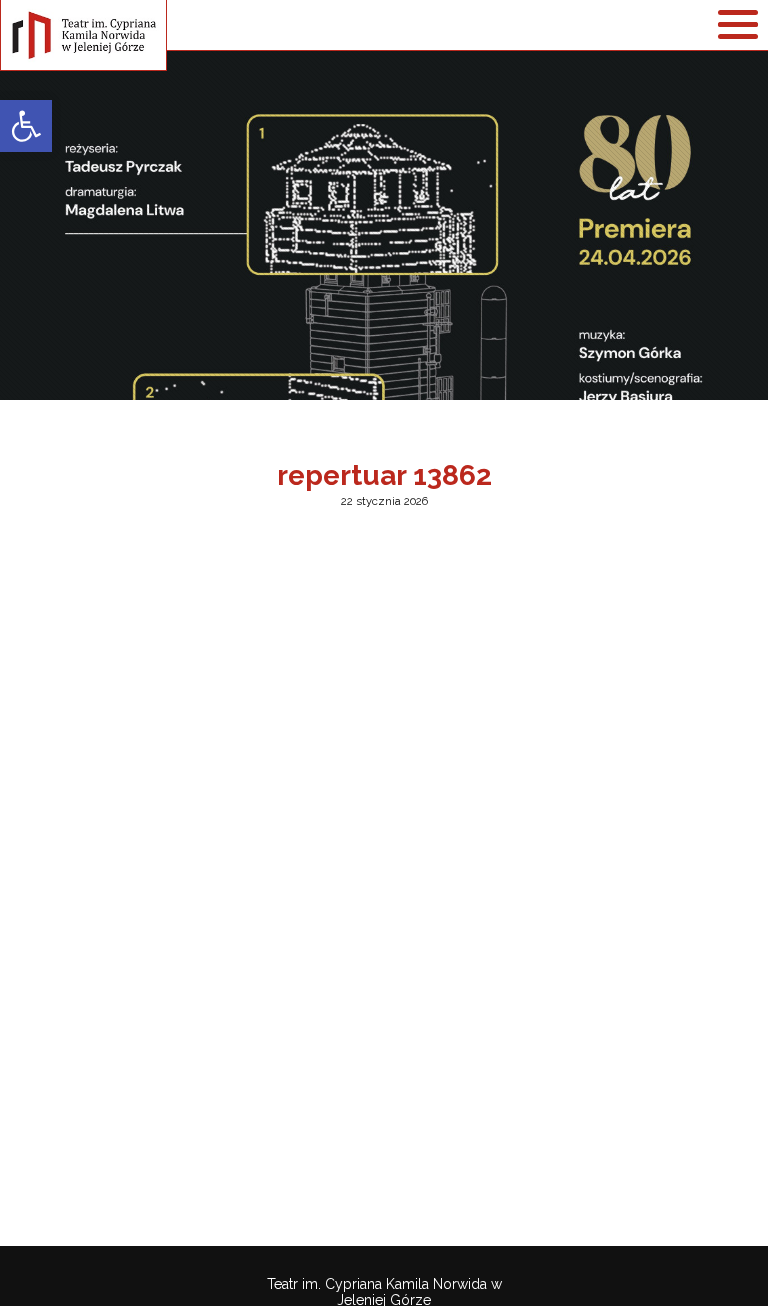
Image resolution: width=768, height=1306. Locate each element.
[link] (26, 126)
